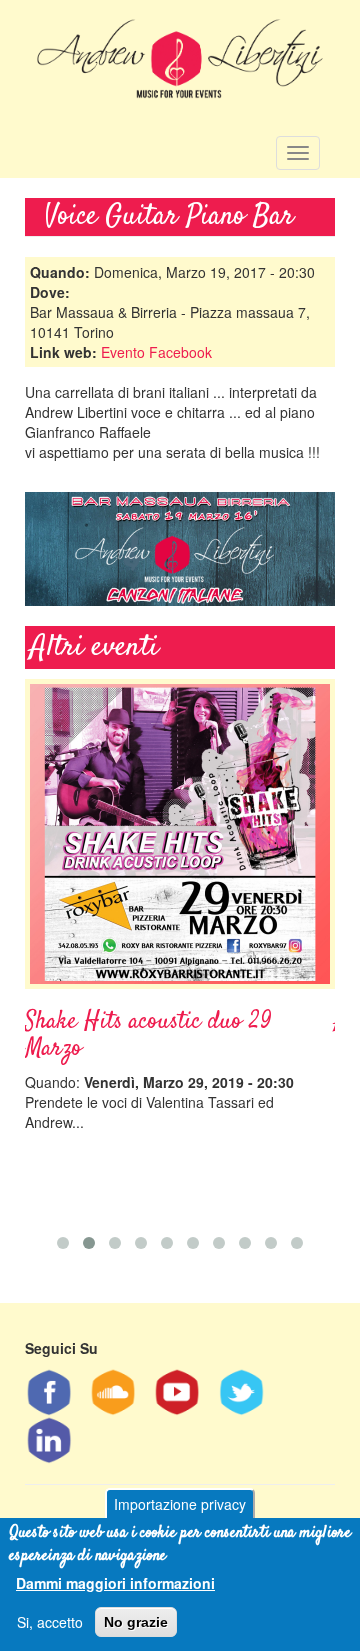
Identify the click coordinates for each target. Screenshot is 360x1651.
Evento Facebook (156, 352)
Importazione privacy (180, 1504)
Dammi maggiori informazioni (115, 1583)
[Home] (180, 64)
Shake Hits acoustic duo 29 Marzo (148, 1035)
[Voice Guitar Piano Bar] (180, 549)
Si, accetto (50, 1622)
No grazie (136, 1622)
